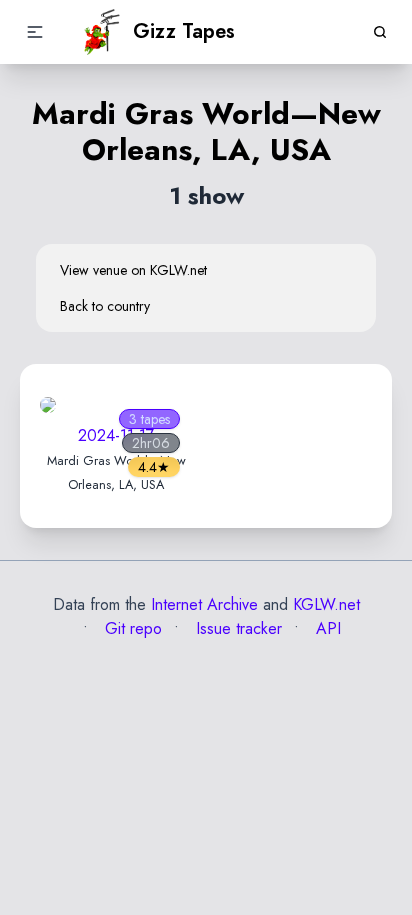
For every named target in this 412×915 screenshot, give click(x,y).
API (326, 628)
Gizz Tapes (184, 31)
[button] (35, 32)
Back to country (105, 306)
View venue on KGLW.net (133, 270)
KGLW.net (326, 604)
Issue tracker (236, 628)
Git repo (131, 628)
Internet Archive (204, 604)
